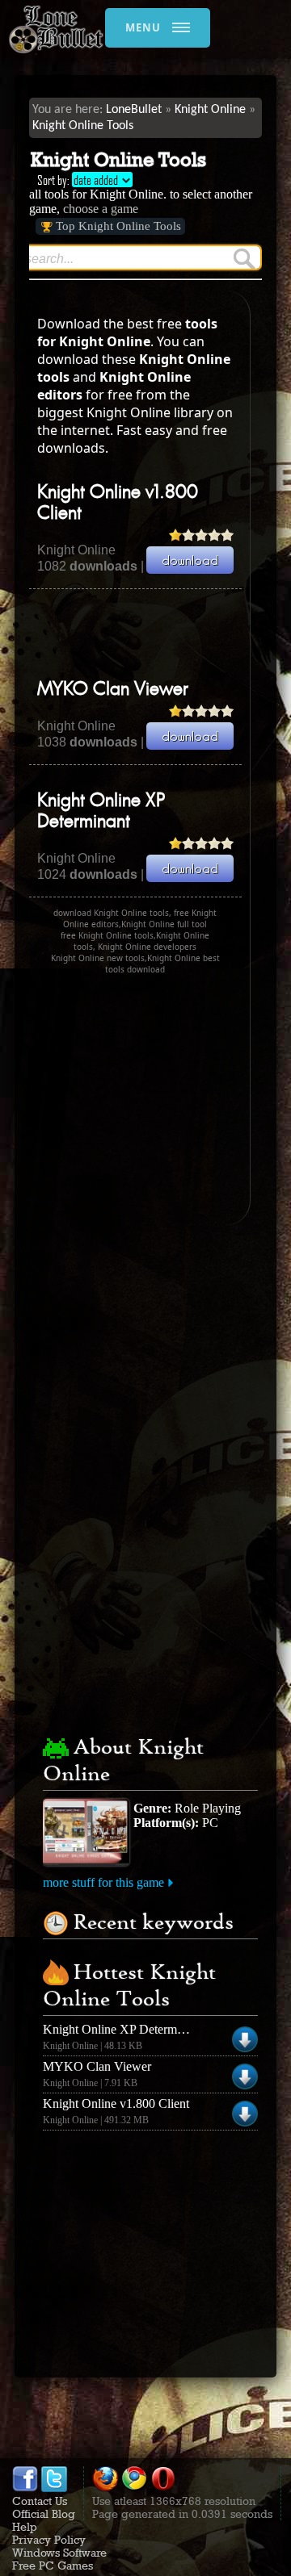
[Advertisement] (160, 634)
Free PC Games (53, 2566)
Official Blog (44, 2514)
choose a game (101, 209)
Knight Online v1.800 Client (116, 2103)
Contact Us (40, 2501)
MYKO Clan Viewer (113, 690)
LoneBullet (134, 110)
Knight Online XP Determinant (122, 2029)
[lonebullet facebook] (25, 2488)
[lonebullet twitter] (54, 2488)
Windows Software (59, 2553)
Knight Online (210, 110)
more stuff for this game (103, 1882)
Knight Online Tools (83, 126)
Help (25, 2527)
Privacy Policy (49, 2540)
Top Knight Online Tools (118, 226)
